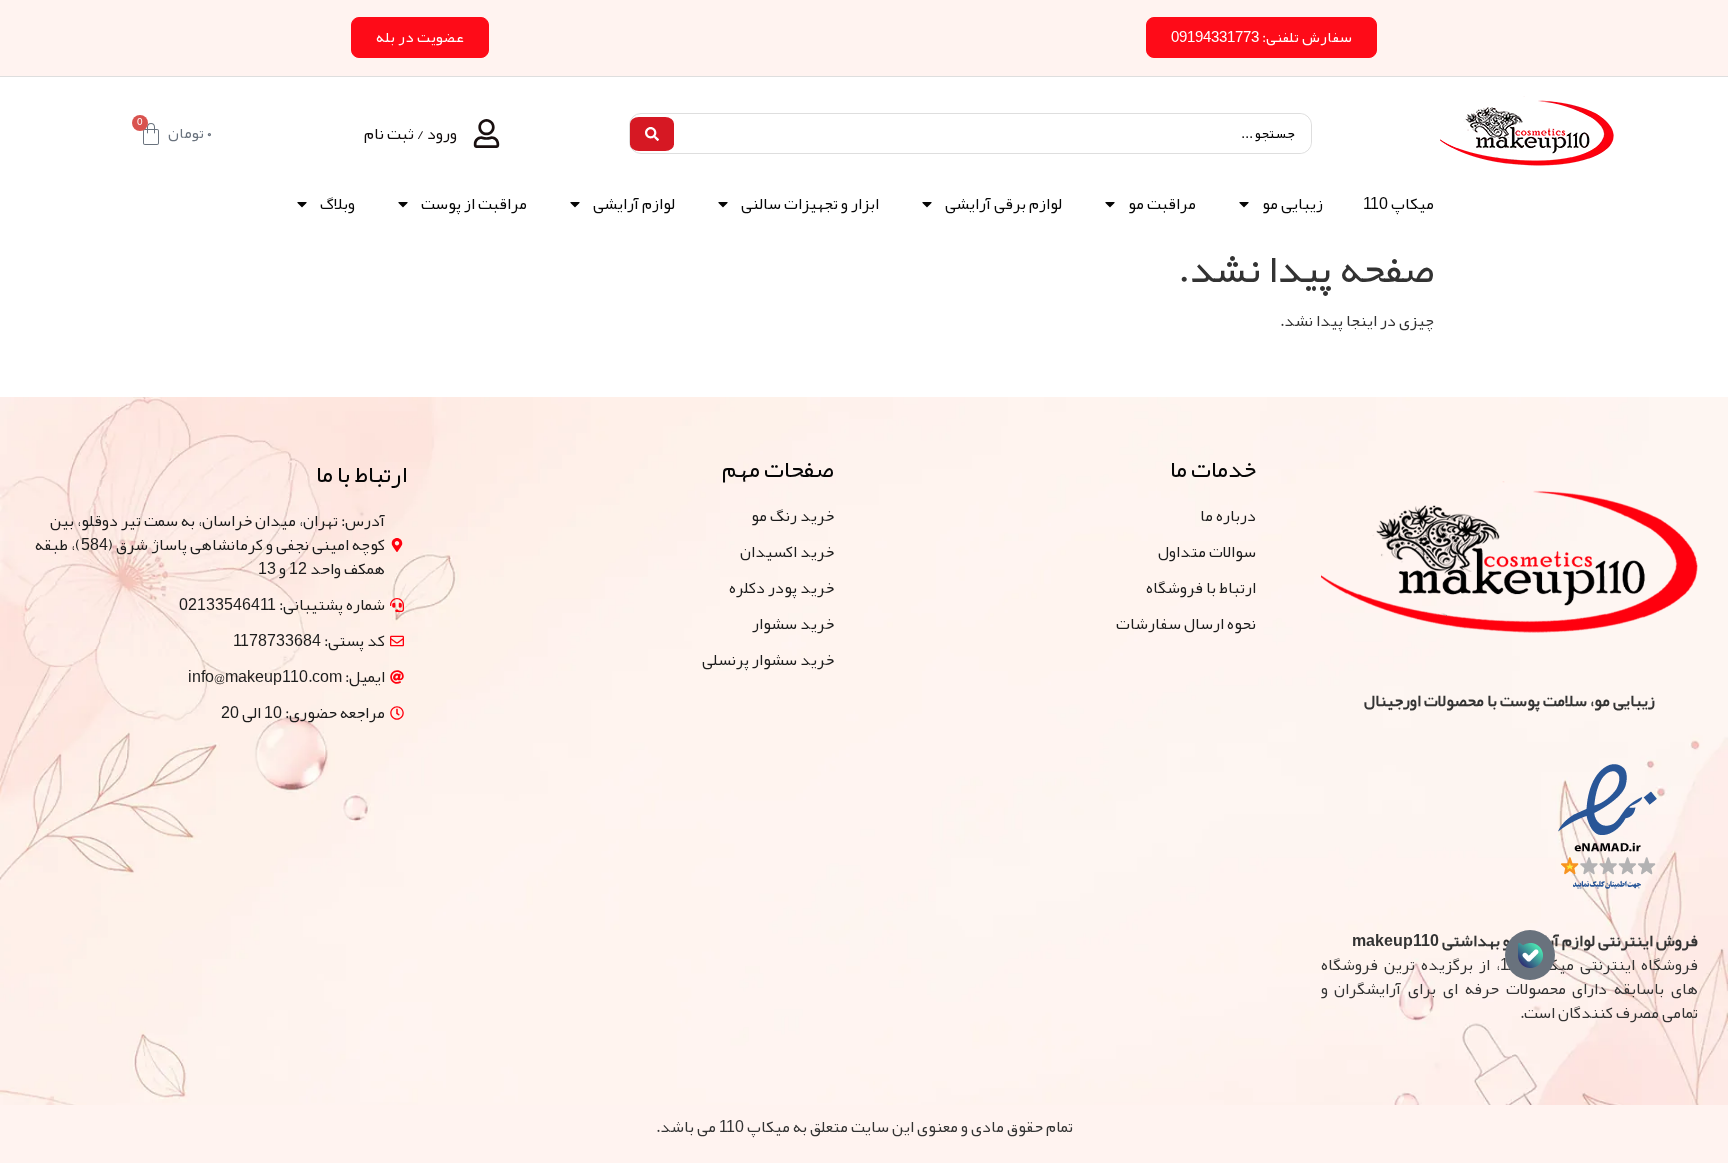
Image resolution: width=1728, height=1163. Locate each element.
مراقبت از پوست (474, 204)
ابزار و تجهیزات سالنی (810, 204)
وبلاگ (337, 204)
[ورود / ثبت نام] (486, 133)
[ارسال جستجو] (652, 134)
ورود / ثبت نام (410, 134)
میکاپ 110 (1398, 204)
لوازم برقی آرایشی (1003, 204)
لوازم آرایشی (634, 204)
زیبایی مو (1292, 204)
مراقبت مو (1162, 204)
